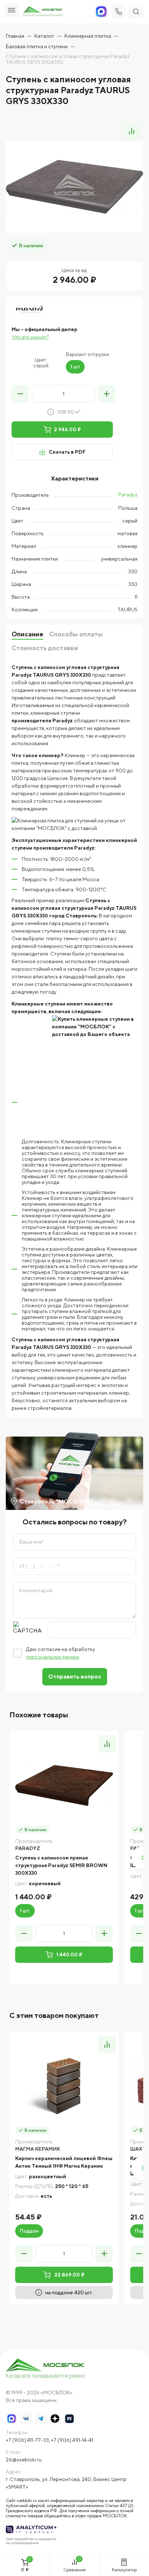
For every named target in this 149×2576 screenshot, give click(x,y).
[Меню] (12, 10)
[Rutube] (69, 2419)
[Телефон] (119, 12)
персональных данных (53, 1657)
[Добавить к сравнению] (132, 131)
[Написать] (101, 12)
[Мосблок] (43, 12)
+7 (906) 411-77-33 (27, 2440)
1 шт (75, 367)
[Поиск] (136, 12)
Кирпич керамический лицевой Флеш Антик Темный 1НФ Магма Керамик (64, 2162)
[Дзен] (55, 2419)
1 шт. (25, 1911)
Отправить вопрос (75, 1677)
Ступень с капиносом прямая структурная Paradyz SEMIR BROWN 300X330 (61, 1865)
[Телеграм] (41, 2419)
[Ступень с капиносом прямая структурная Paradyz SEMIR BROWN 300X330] (64, 1786)
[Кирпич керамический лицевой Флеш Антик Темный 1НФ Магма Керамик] (64, 2086)
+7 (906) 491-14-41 (72, 2440)
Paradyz (128, 495)
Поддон (29, 2231)
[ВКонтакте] (26, 2419)
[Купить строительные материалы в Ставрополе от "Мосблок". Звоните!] (46, 2369)
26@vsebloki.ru (24, 2460)
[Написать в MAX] (12, 2419)
